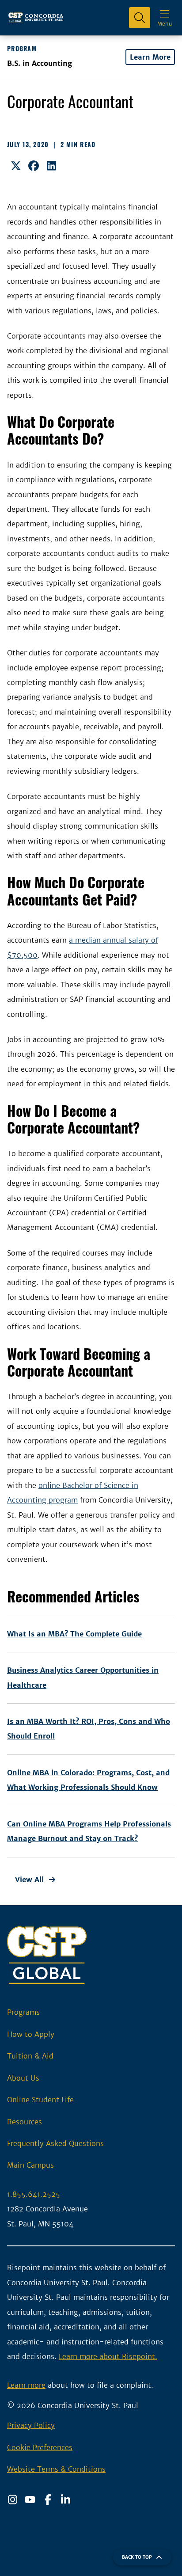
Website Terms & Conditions (56, 2469)
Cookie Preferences (40, 2447)
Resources (25, 2122)
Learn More (150, 57)
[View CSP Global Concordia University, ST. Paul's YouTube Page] (30, 2500)
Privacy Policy (31, 2425)
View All (29, 1880)
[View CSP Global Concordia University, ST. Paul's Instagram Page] (12, 2500)
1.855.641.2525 (34, 2194)
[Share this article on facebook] (34, 166)
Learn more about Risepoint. (108, 2356)
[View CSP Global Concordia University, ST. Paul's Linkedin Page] (65, 2500)
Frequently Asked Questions (55, 2143)
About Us (23, 2078)
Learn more (26, 2385)
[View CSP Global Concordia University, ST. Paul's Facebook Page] (48, 2500)
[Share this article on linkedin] (51, 166)
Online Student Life (40, 2100)
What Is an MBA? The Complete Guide (74, 1634)
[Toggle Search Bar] (140, 18)
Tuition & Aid (30, 2056)
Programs (23, 2012)
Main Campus (30, 2165)
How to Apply (31, 2034)
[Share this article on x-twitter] (16, 166)
